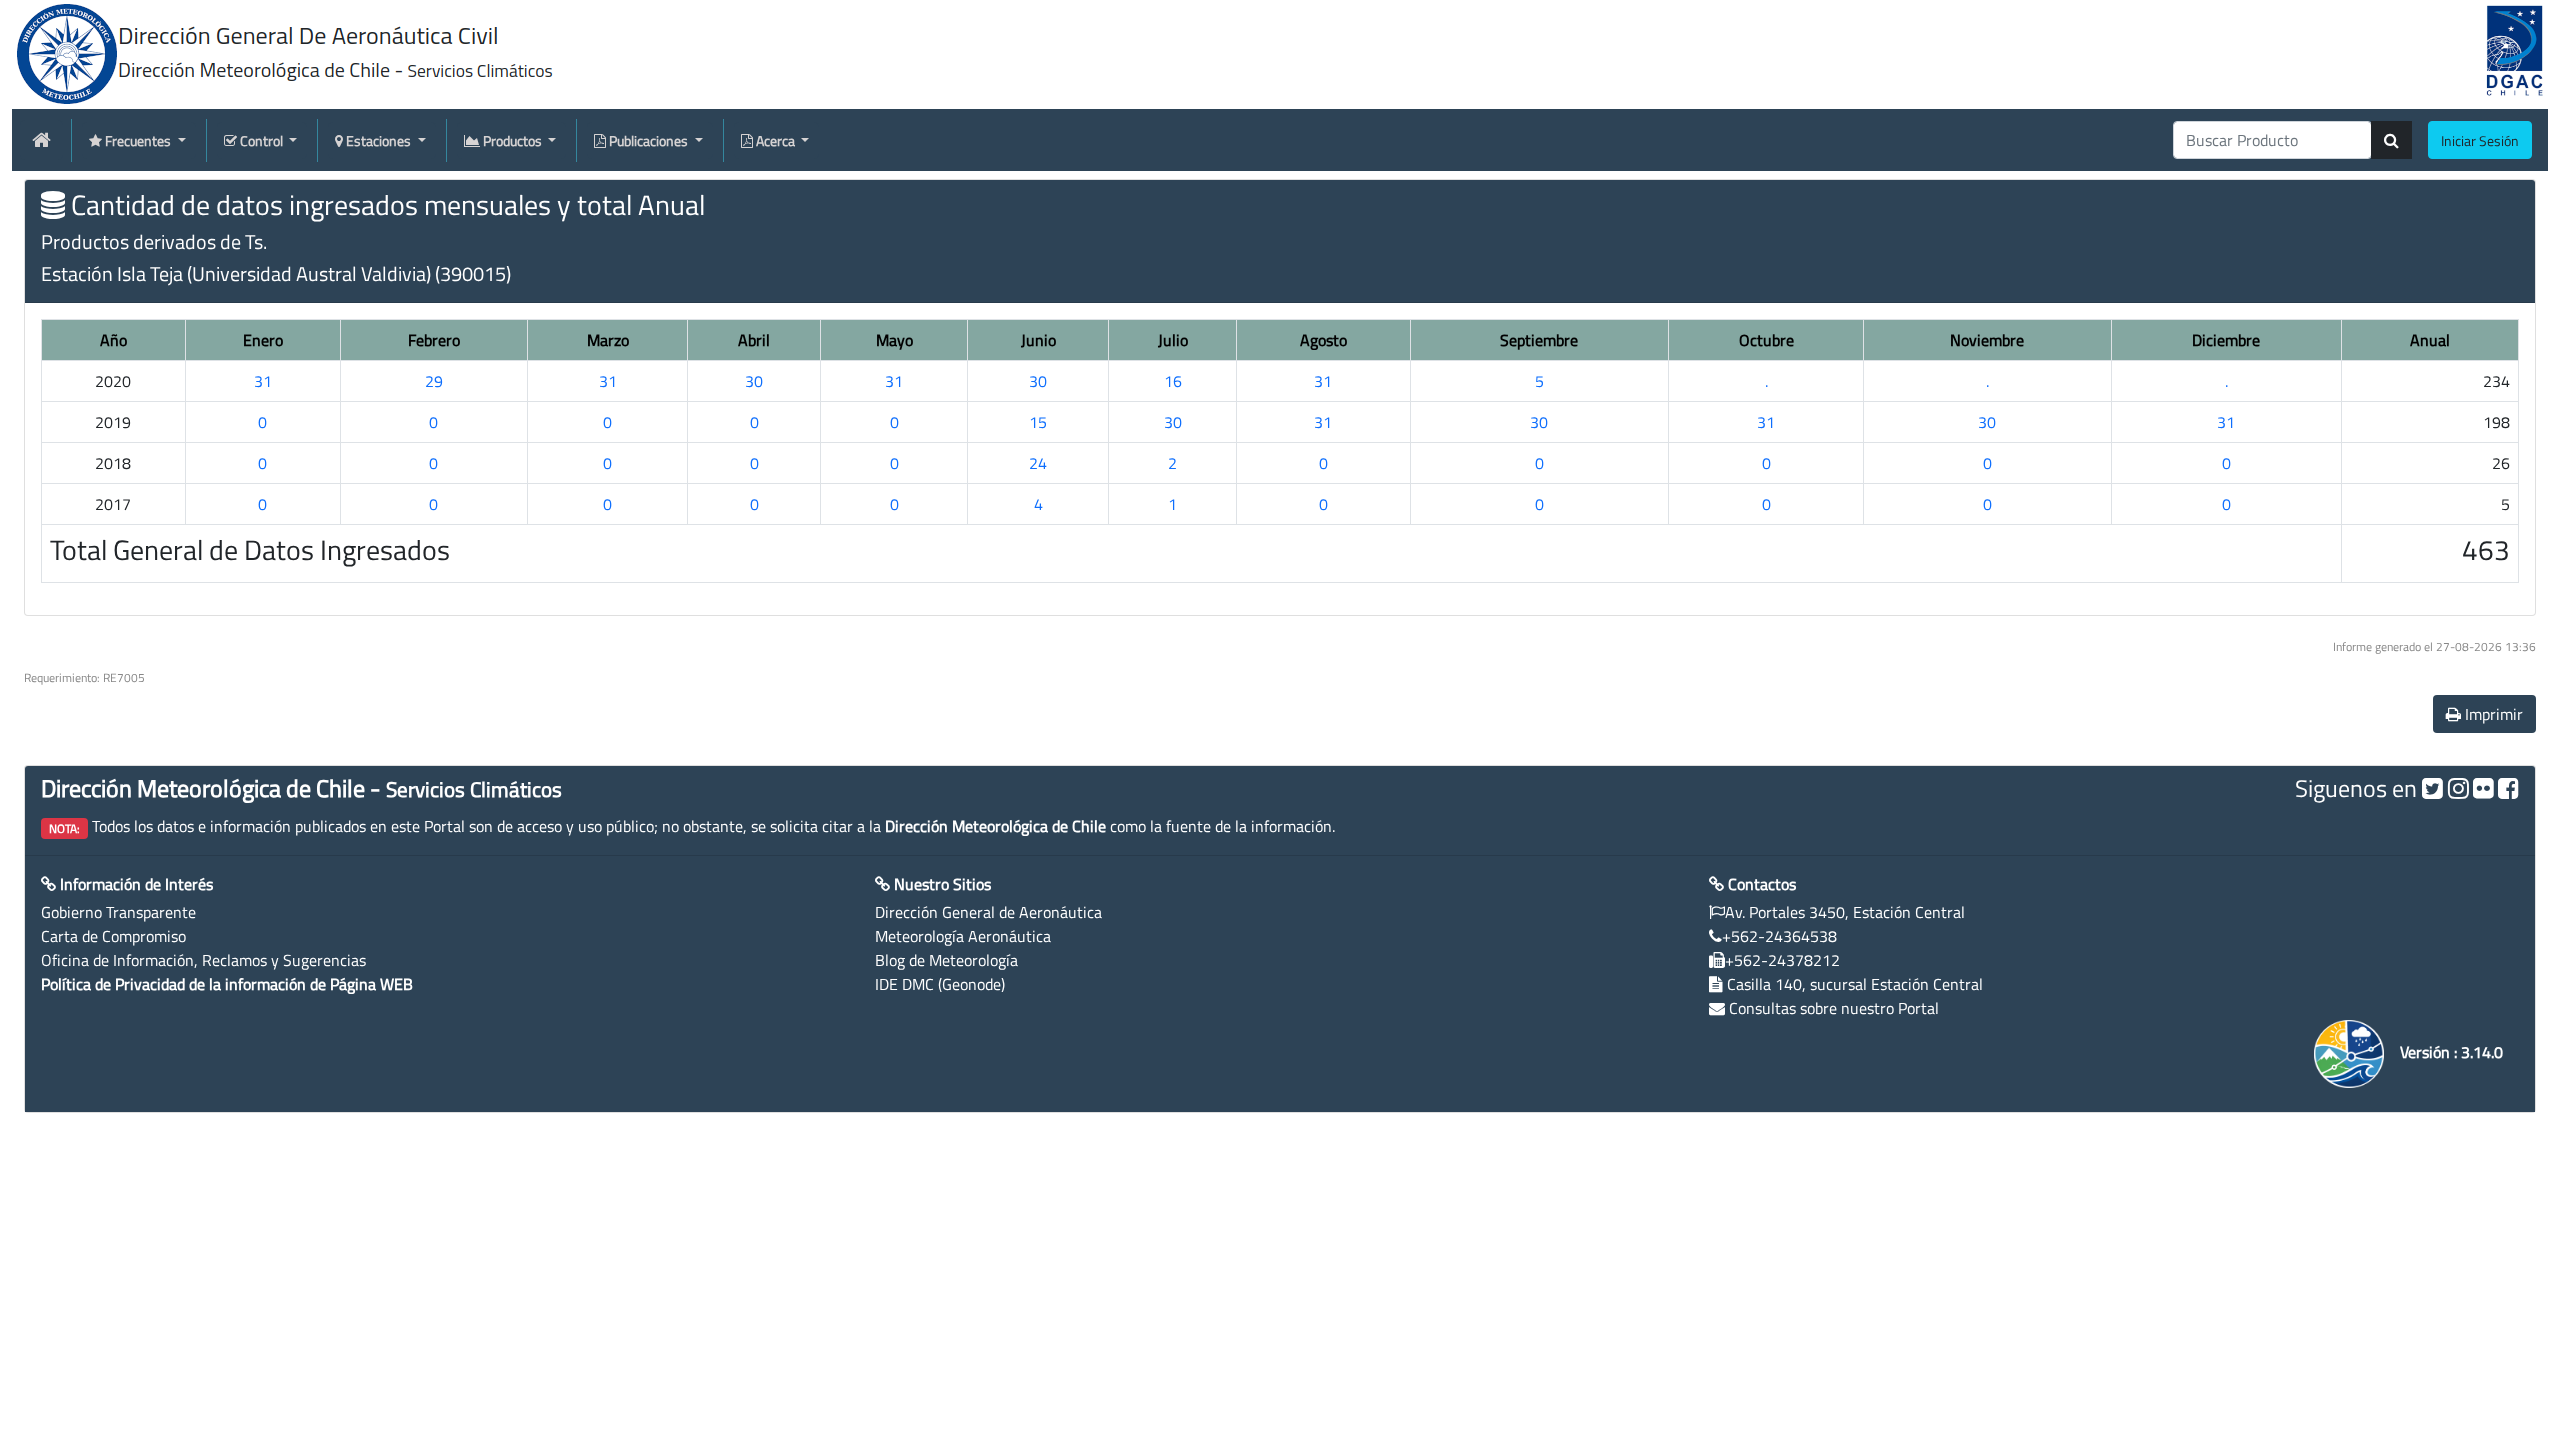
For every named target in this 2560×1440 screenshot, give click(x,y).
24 (1038, 463)
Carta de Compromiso (113, 936)
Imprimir (2492, 714)
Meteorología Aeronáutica (963, 936)
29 (434, 381)
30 (754, 381)
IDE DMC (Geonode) (940, 984)
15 (1038, 422)
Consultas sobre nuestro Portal (1834, 1008)
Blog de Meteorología (946, 960)
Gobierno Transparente (118, 912)
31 (263, 381)
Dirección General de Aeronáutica (988, 912)
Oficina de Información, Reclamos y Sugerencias (203, 960)
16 (1173, 381)
